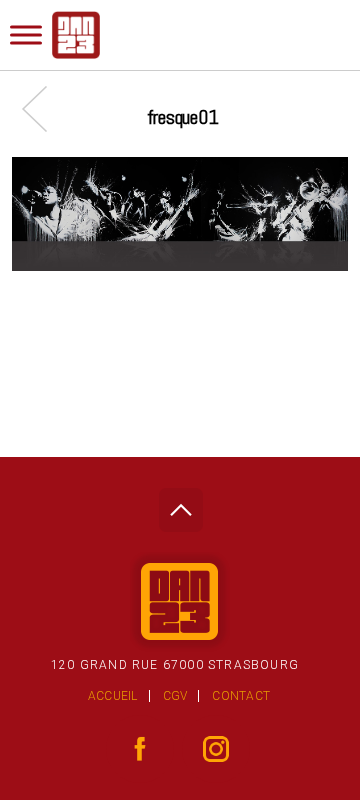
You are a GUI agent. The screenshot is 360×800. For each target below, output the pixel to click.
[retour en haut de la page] (180, 504)
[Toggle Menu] (26, 34)
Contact (241, 696)
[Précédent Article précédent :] (44, 108)
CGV (175, 696)
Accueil (113, 696)
